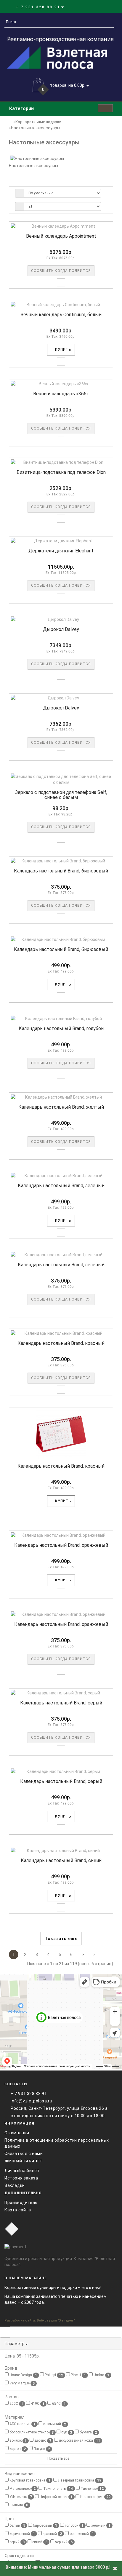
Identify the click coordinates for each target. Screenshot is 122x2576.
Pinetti (78, 2375)
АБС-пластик (22, 2424)
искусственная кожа (79, 2441)
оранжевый (81, 2534)
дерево (42, 2441)
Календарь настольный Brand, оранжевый (61, 1545)
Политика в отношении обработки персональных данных (57, 2143)
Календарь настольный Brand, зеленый (61, 1186)
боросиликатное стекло (31, 2432)
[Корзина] (100, 7)
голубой (74, 2526)
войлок (18, 2441)
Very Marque (22, 2383)
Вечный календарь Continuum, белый (61, 315)
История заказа (21, 2178)
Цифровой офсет (56, 2497)
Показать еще (61, 1939)
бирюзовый (45, 2526)
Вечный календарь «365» (61, 394)
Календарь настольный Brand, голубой (61, 1028)
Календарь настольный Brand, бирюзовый (61, 871)
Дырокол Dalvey (61, 629)
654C (58, 2404)
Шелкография (95, 2497)
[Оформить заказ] (107, 7)
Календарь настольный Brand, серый (61, 1703)
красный (52, 2534)
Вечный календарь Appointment (61, 236)
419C (37, 2404)
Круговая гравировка (29, 2480)
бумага (88, 2432)
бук (66, 2432)
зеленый (100, 2526)
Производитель (21, 2203)
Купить (62, 350)
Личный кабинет (22, 2171)
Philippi (53, 2375)
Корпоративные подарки (38, 122)
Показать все (59, 2458)
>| (95, 1955)
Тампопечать (58, 2489)
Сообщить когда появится (61, 271)
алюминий (54, 2424)
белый (17, 2526)
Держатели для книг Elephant (61, 551)
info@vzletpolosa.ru (31, 2101)
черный (63, 2542)
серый (17, 2542)
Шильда (18, 2505)
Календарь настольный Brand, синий (61, 1860)
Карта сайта (18, 2210)
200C (16, 2404)
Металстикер (22, 2489)
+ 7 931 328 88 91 (29, 2094)
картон (17, 2449)
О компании (17, 2133)
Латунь (41, 2449)
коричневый (22, 2534)
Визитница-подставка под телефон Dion (61, 472)
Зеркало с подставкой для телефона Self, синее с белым (61, 795)
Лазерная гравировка (79, 2480)
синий (39, 2542)
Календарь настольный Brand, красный (61, 1343)
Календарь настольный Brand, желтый (61, 1107)
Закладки (15, 2185)
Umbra (101, 2375)
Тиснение (92, 2489)
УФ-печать (20, 2497)
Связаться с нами (24, 2154)
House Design (23, 2375)
